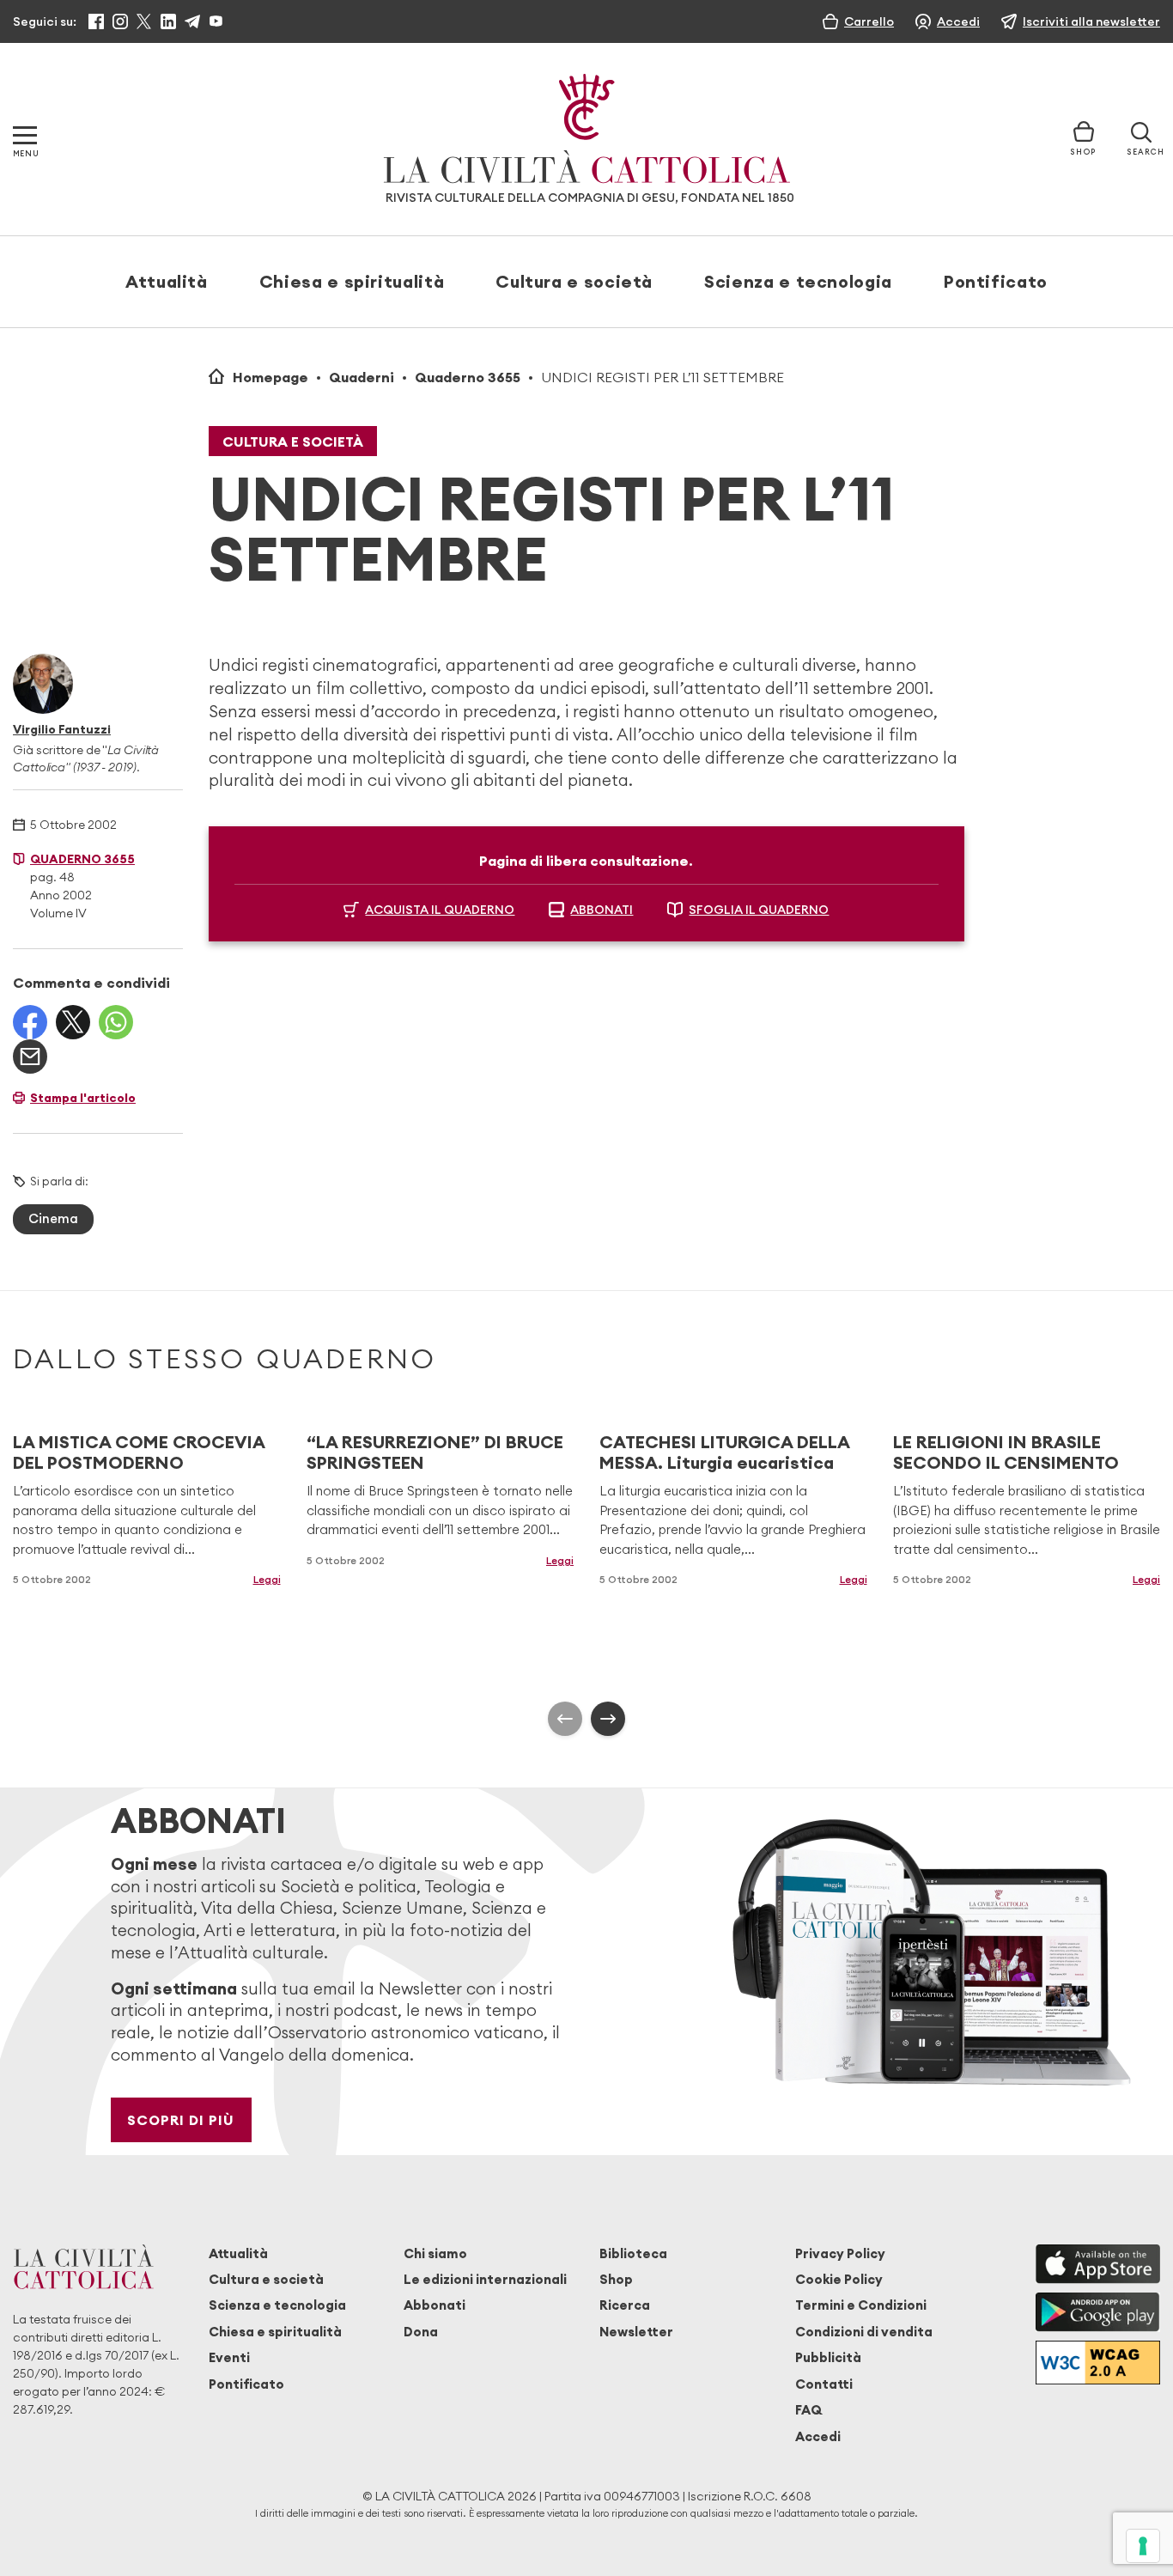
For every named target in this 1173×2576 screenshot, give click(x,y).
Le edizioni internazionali (485, 2279)
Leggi (267, 1579)
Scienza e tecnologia (798, 281)
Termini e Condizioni (861, 2305)
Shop (616, 2279)
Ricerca (625, 2305)
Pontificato (996, 281)
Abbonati (435, 2305)
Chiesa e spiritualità (352, 281)
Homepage (270, 377)
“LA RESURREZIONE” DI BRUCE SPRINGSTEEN (435, 1452)
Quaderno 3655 (468, 377)
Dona (421, 2332)
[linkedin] (168, 21)
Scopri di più (181, 2120)
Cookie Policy (839, 2279)
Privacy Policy (840, 2253)
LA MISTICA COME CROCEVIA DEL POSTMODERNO (139, 1452)
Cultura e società (574, 281)
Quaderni (362, 377)
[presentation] (565, 1719)
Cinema (53, 1218)
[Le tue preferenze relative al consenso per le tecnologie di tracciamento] (1143, 2546)
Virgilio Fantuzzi (62, 729)
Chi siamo (435, 2253)
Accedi (818, 2436)
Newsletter (636, 2332)
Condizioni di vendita (864, 2332)
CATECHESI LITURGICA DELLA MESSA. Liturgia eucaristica (724, 1452)
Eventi (229, 2357)
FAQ (808, 2410)
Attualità (167, 281)
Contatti (824, 2384)
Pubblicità (828, 2357)
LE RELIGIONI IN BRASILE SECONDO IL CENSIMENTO (1006, 1452)
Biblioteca (633, 2253)
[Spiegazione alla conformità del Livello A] (1098, 2363)
